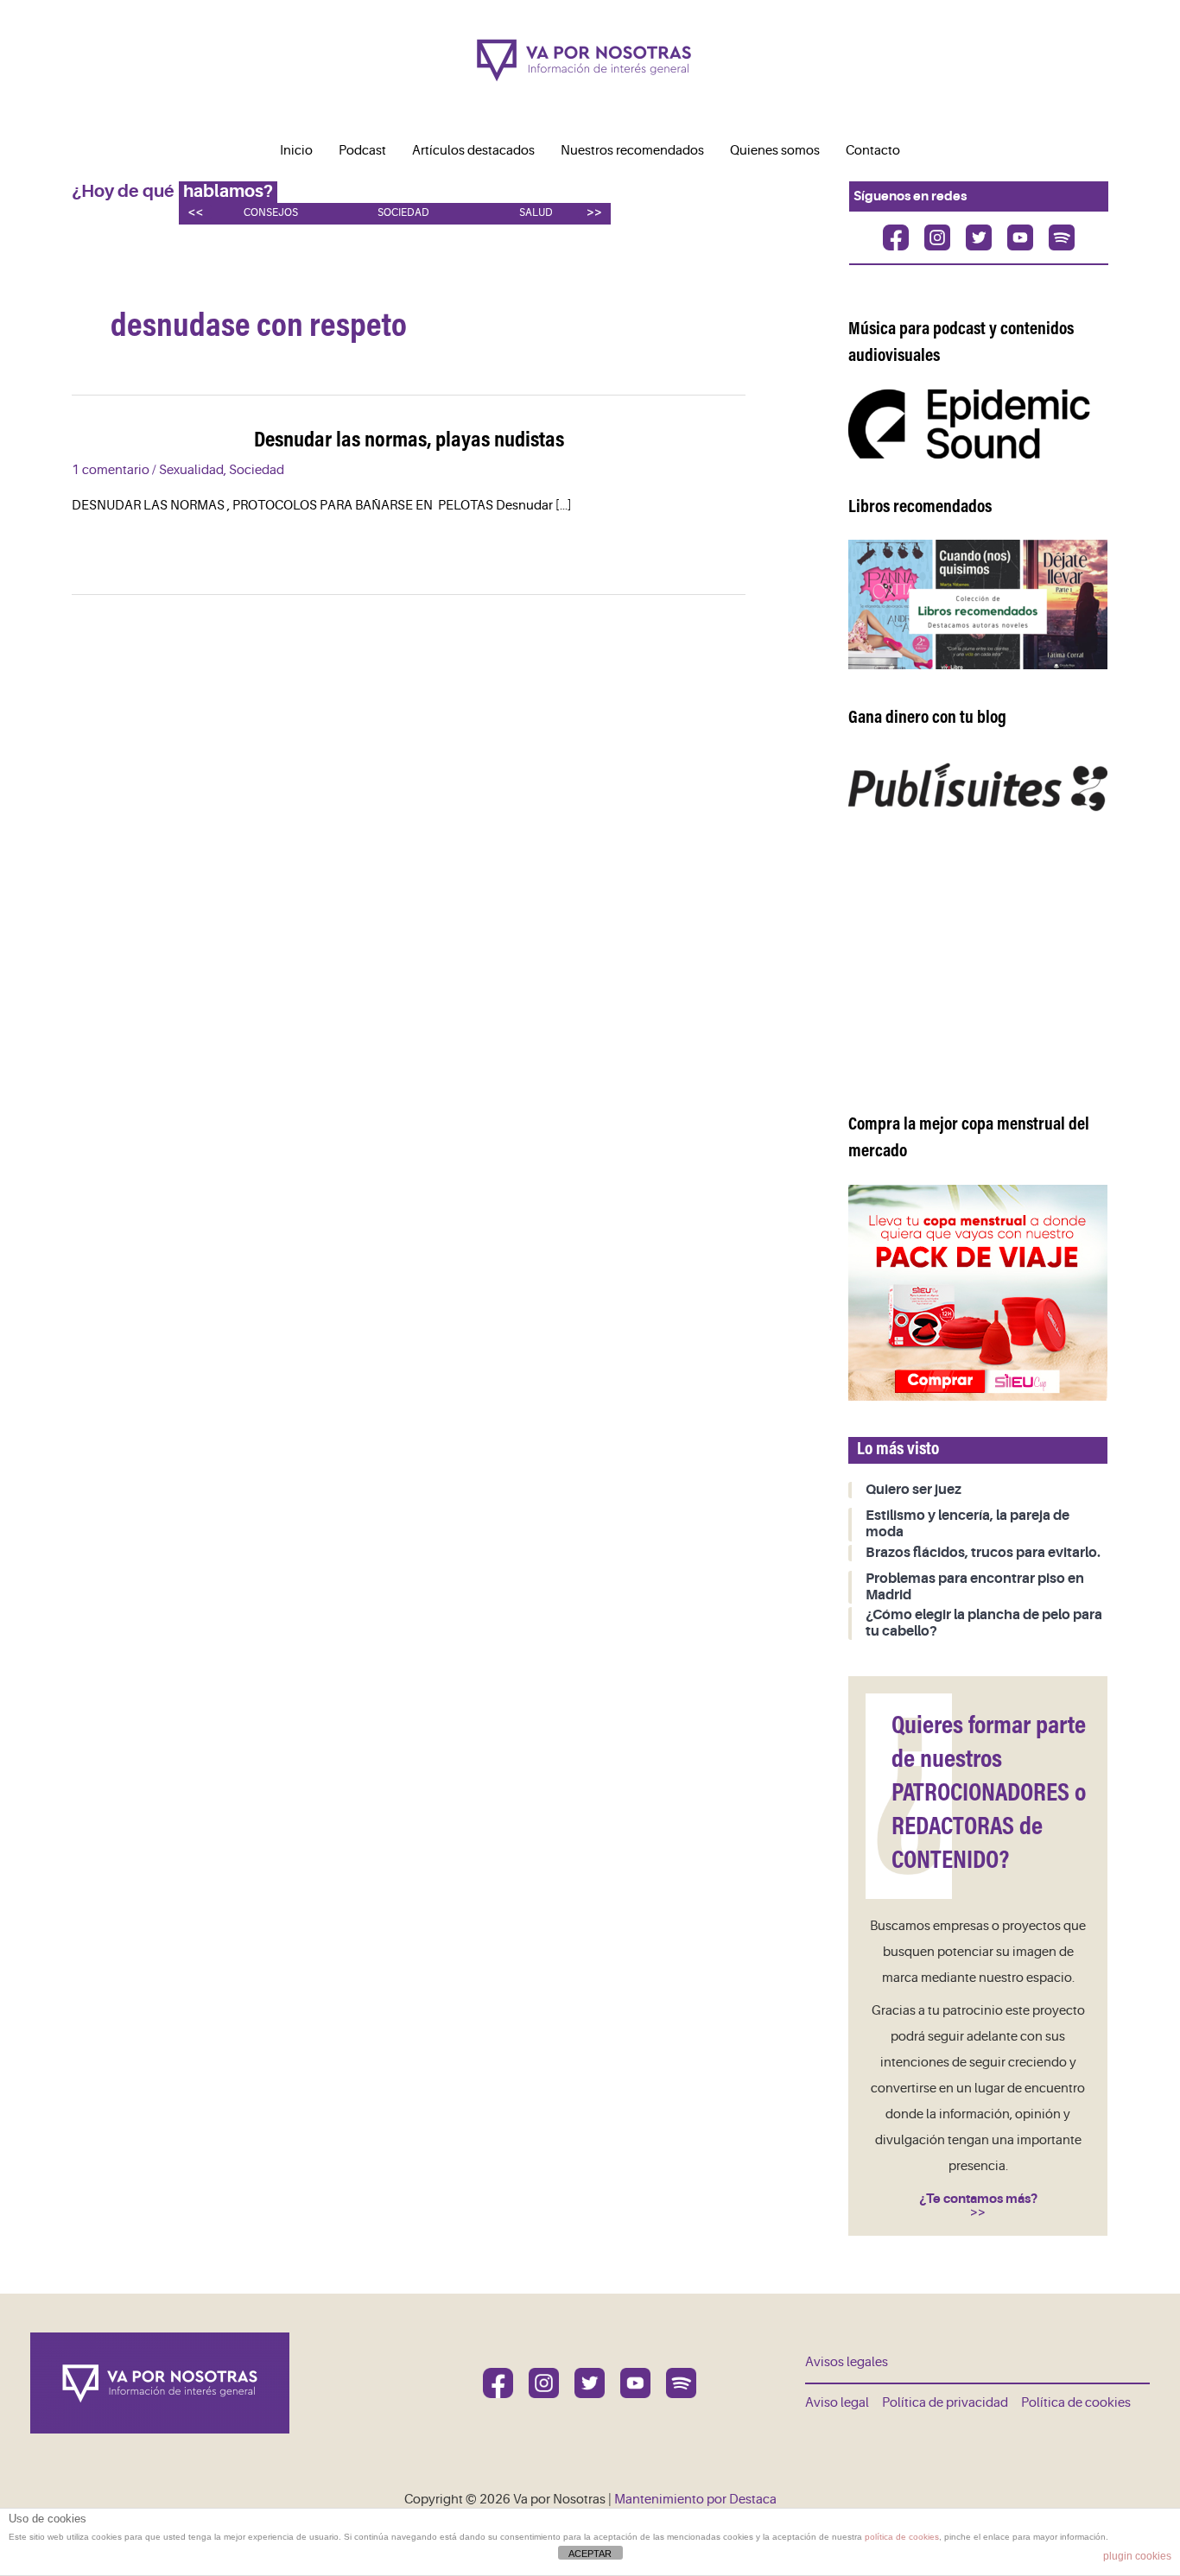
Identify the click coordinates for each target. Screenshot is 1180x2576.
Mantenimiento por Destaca (695, 2500)
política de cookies (902, 2537)
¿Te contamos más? (978, 2199)
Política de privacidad (945, 2403)
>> (594, 212)
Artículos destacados (473, 151)
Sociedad (403, 213)
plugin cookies (1137, 2556)
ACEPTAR (590, 2554)
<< (195, 212)
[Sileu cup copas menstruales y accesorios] (978, 1292)
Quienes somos (775, 151)
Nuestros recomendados (632, 151)
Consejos (271, 213)
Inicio (296, 151)
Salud (536, 213)
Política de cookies (1076, 2403)
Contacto (873, 151)
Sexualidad (191, 470)
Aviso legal (837, 2403)
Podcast (362, 151)
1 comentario (111, 470)
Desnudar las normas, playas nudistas (409, 441)
